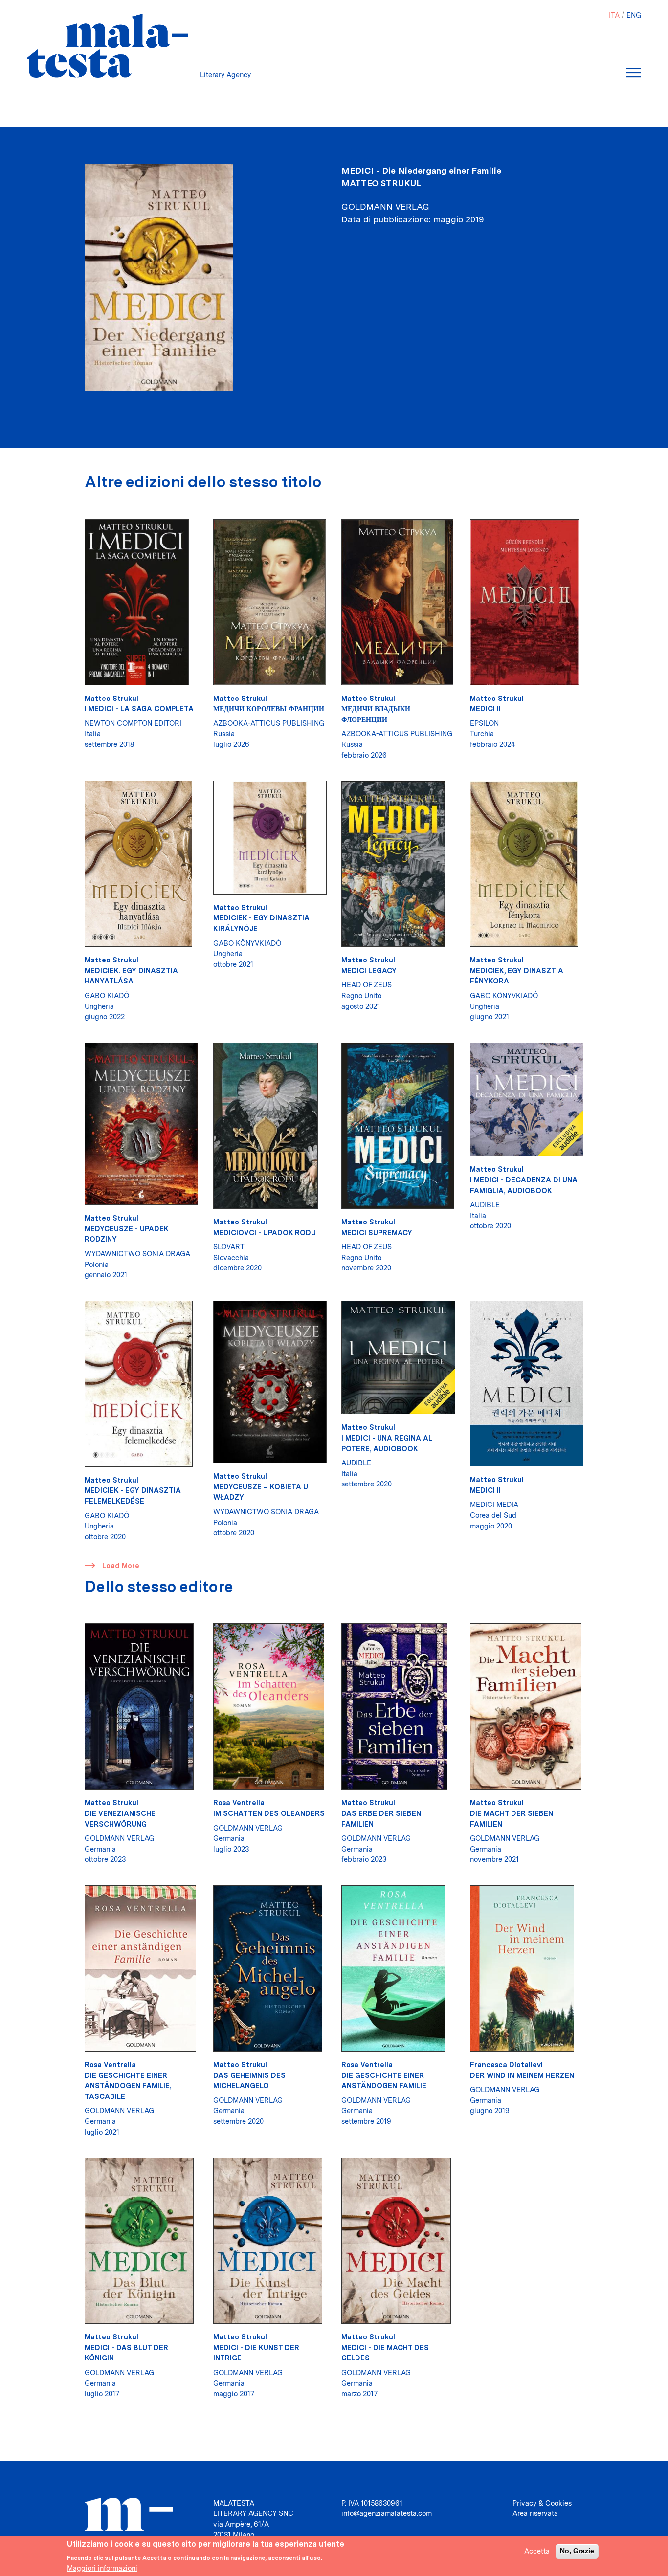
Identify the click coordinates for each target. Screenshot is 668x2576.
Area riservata (535, 2513)
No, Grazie (577, 2551)
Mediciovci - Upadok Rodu (265, 1233)
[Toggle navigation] (634, 73)
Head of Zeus (367, 985)
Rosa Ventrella (239, 1802)
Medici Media (494, 1504)
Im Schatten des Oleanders (269, 1813)
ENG (634, 15)
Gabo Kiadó (107, 995)
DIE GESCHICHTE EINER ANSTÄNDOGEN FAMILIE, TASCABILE (128, 2086)
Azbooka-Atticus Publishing (269, 723)
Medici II (485, 709)
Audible (485, 1205)
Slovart (229, 1247)
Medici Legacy (369, 971)
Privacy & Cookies (542, 2503)
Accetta (537, 2551)
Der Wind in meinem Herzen (522, 2075)
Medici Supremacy (377, 1233)
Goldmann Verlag (119, 1838)
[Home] (108, 46)
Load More (121, 1565)
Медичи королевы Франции (269, 709)
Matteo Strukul (381, 183)
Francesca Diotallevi (506, 2064)
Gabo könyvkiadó (247, 943)
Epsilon (484, 723)
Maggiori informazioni (102, 2568)
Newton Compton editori (133, 723)
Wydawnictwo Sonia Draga (137, 1254)
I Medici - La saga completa (139, 709)
